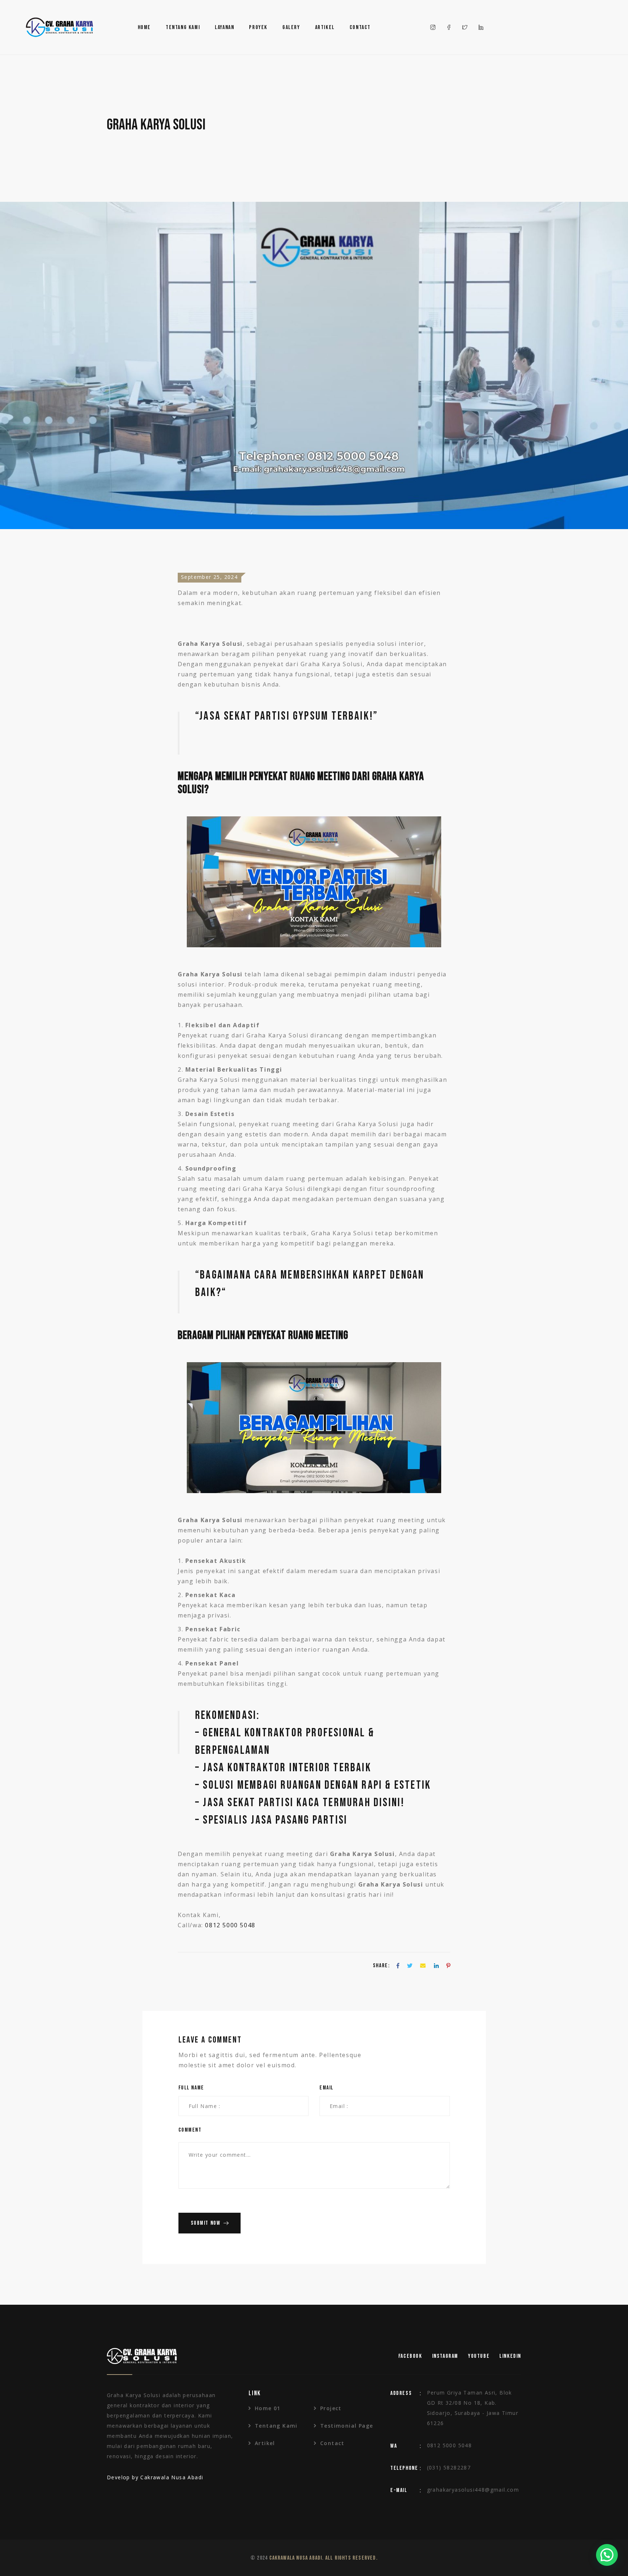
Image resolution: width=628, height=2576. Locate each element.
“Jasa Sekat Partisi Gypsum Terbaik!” (287, 716)
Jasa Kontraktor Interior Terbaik (287, 1768)
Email (327, 2088)
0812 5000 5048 (230, 1925)
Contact (360, 27)
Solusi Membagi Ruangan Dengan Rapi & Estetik (317, 1785)
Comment (190, 2130)
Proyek (258, 27)
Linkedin (510, 2356)
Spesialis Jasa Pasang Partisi (275, 1820)
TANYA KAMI (198, 623)
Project (331, 2408)
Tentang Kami (183, 27)
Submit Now (206, 2223)
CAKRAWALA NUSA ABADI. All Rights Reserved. (323, 2558)
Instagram (445, 2356)
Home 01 (268, 2408)
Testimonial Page (347, 2426)
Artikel (325, 27)
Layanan (224, 27)
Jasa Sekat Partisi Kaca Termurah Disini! (304, 1803)
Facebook (410, 2356)
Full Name (191, 2088)
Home (144, 27)
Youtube (479, 2356)
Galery (291, 27)
